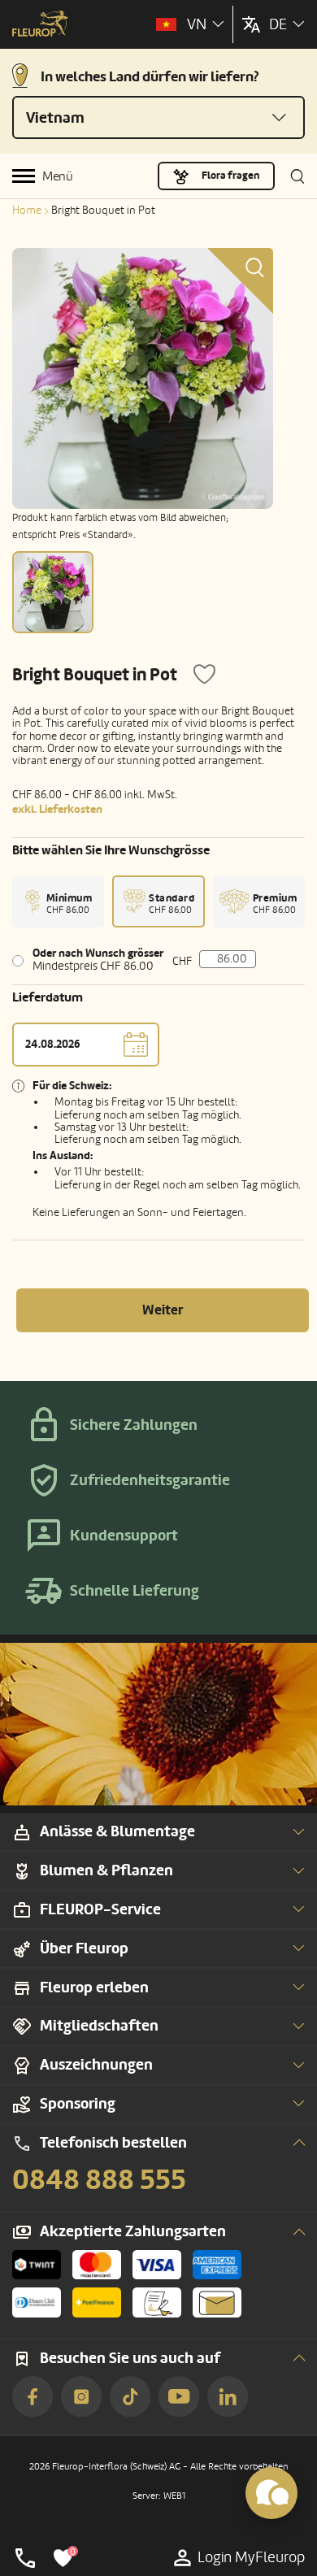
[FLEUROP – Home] (40, 25)
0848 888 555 (99, 2180)
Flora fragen (230, 176)
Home (27, 210)
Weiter (163, 1310)
